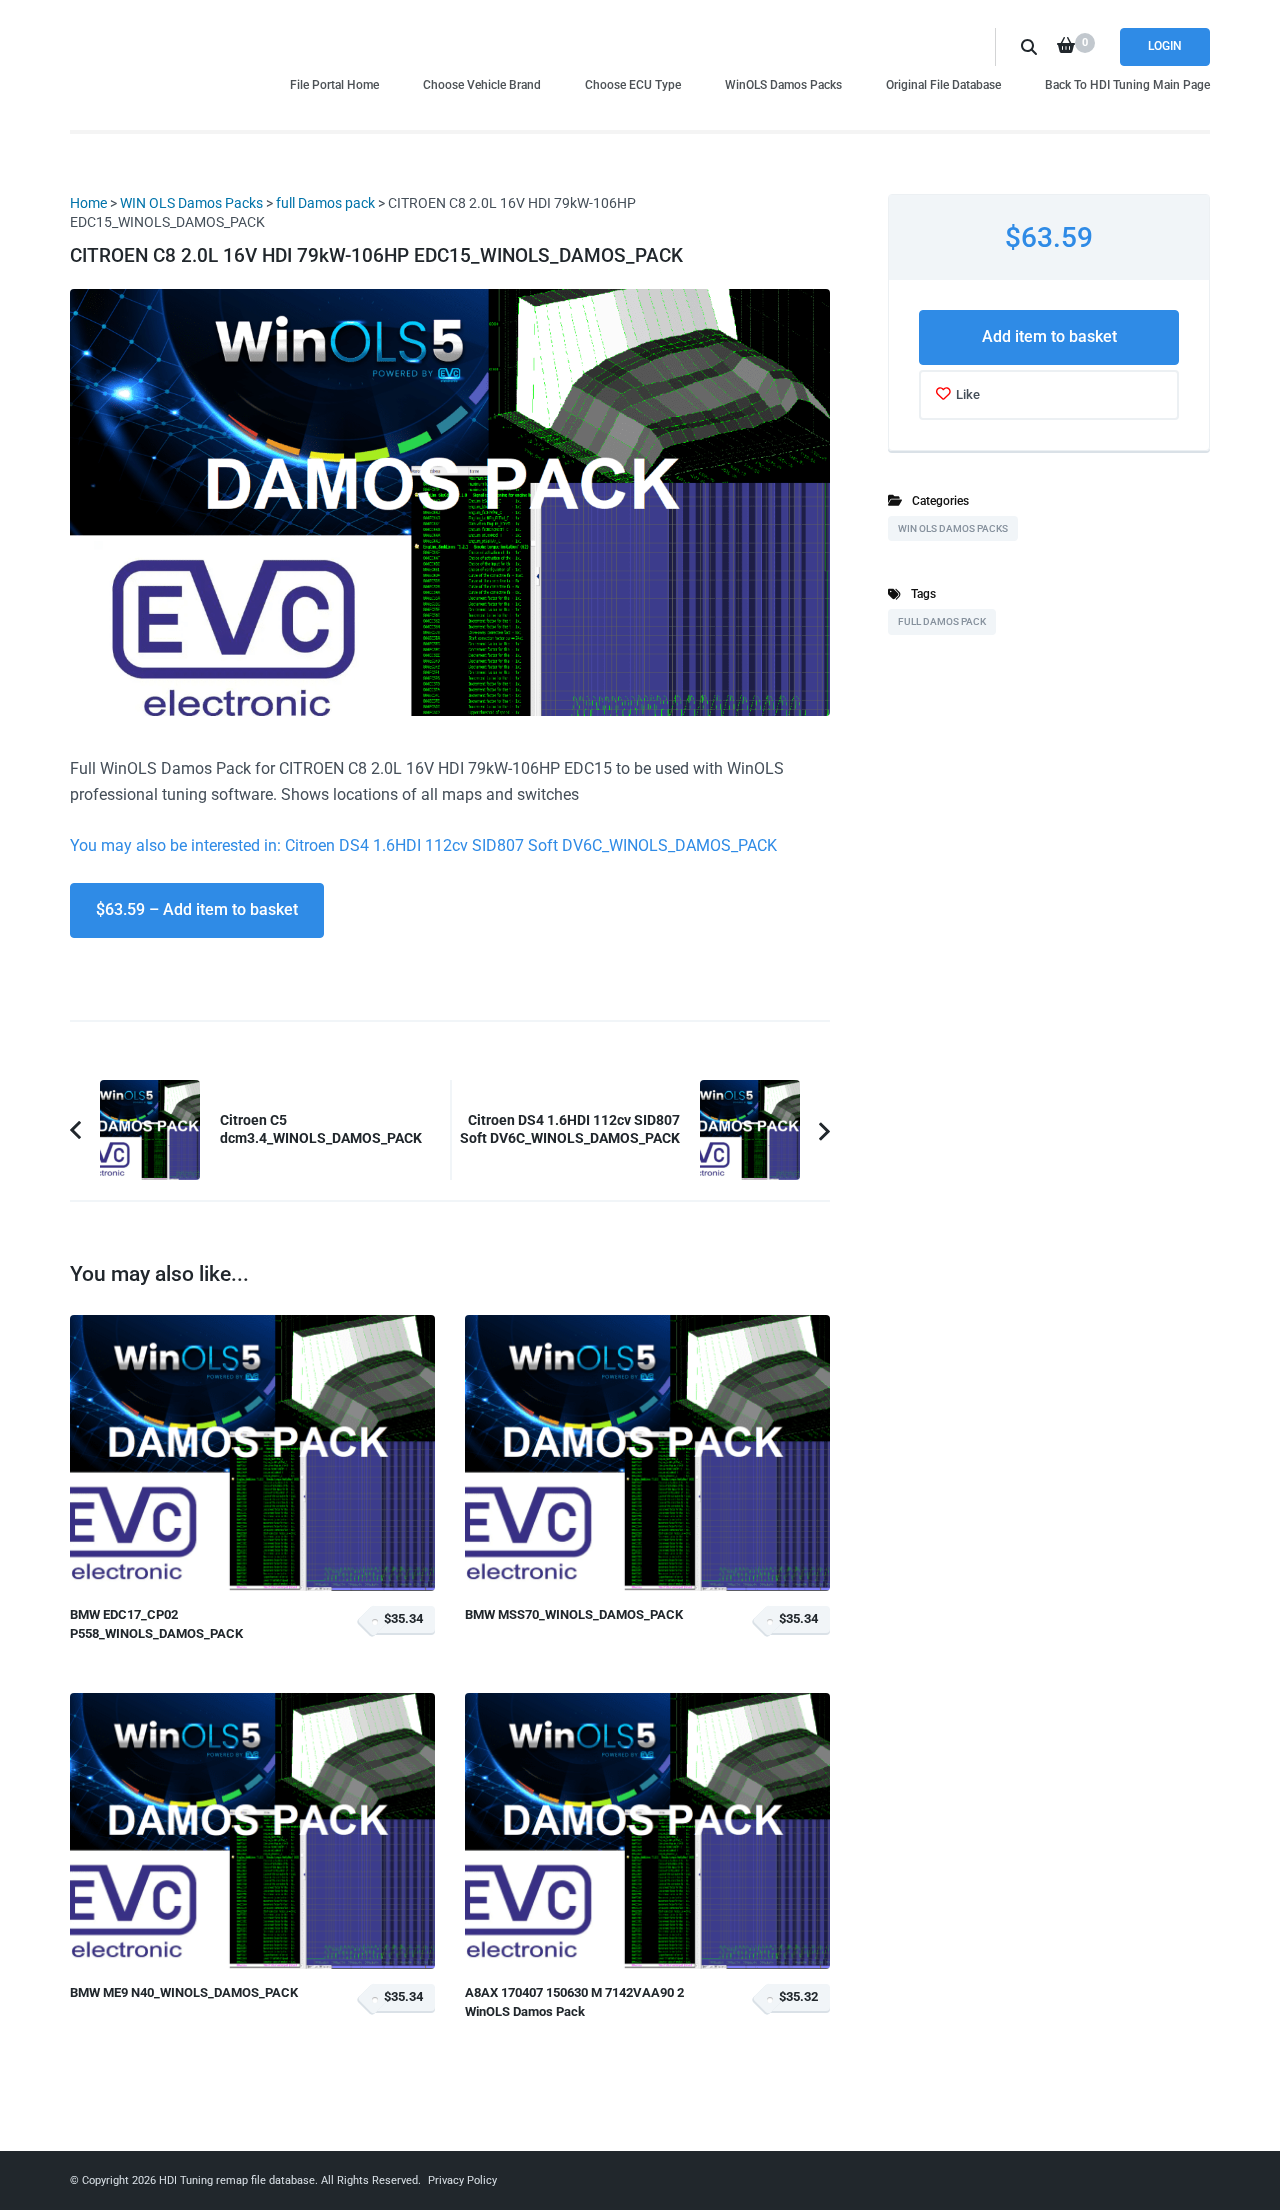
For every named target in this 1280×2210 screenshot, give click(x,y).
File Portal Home (334, 84)
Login (1165, 46)
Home (88, 203)
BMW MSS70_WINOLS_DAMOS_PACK (574, 1614)
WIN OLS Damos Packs (191, 203)
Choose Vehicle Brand (482, 84)
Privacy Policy (462, 2180)
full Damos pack (325, 203)
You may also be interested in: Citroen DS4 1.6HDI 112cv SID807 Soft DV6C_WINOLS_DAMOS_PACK (423, 845)
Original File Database (943, 84)
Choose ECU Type (633, 84)
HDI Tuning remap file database (237, 2180)
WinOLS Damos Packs (783, 84)
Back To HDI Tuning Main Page (1127, 84)
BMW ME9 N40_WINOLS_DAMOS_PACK (184, 1992)
